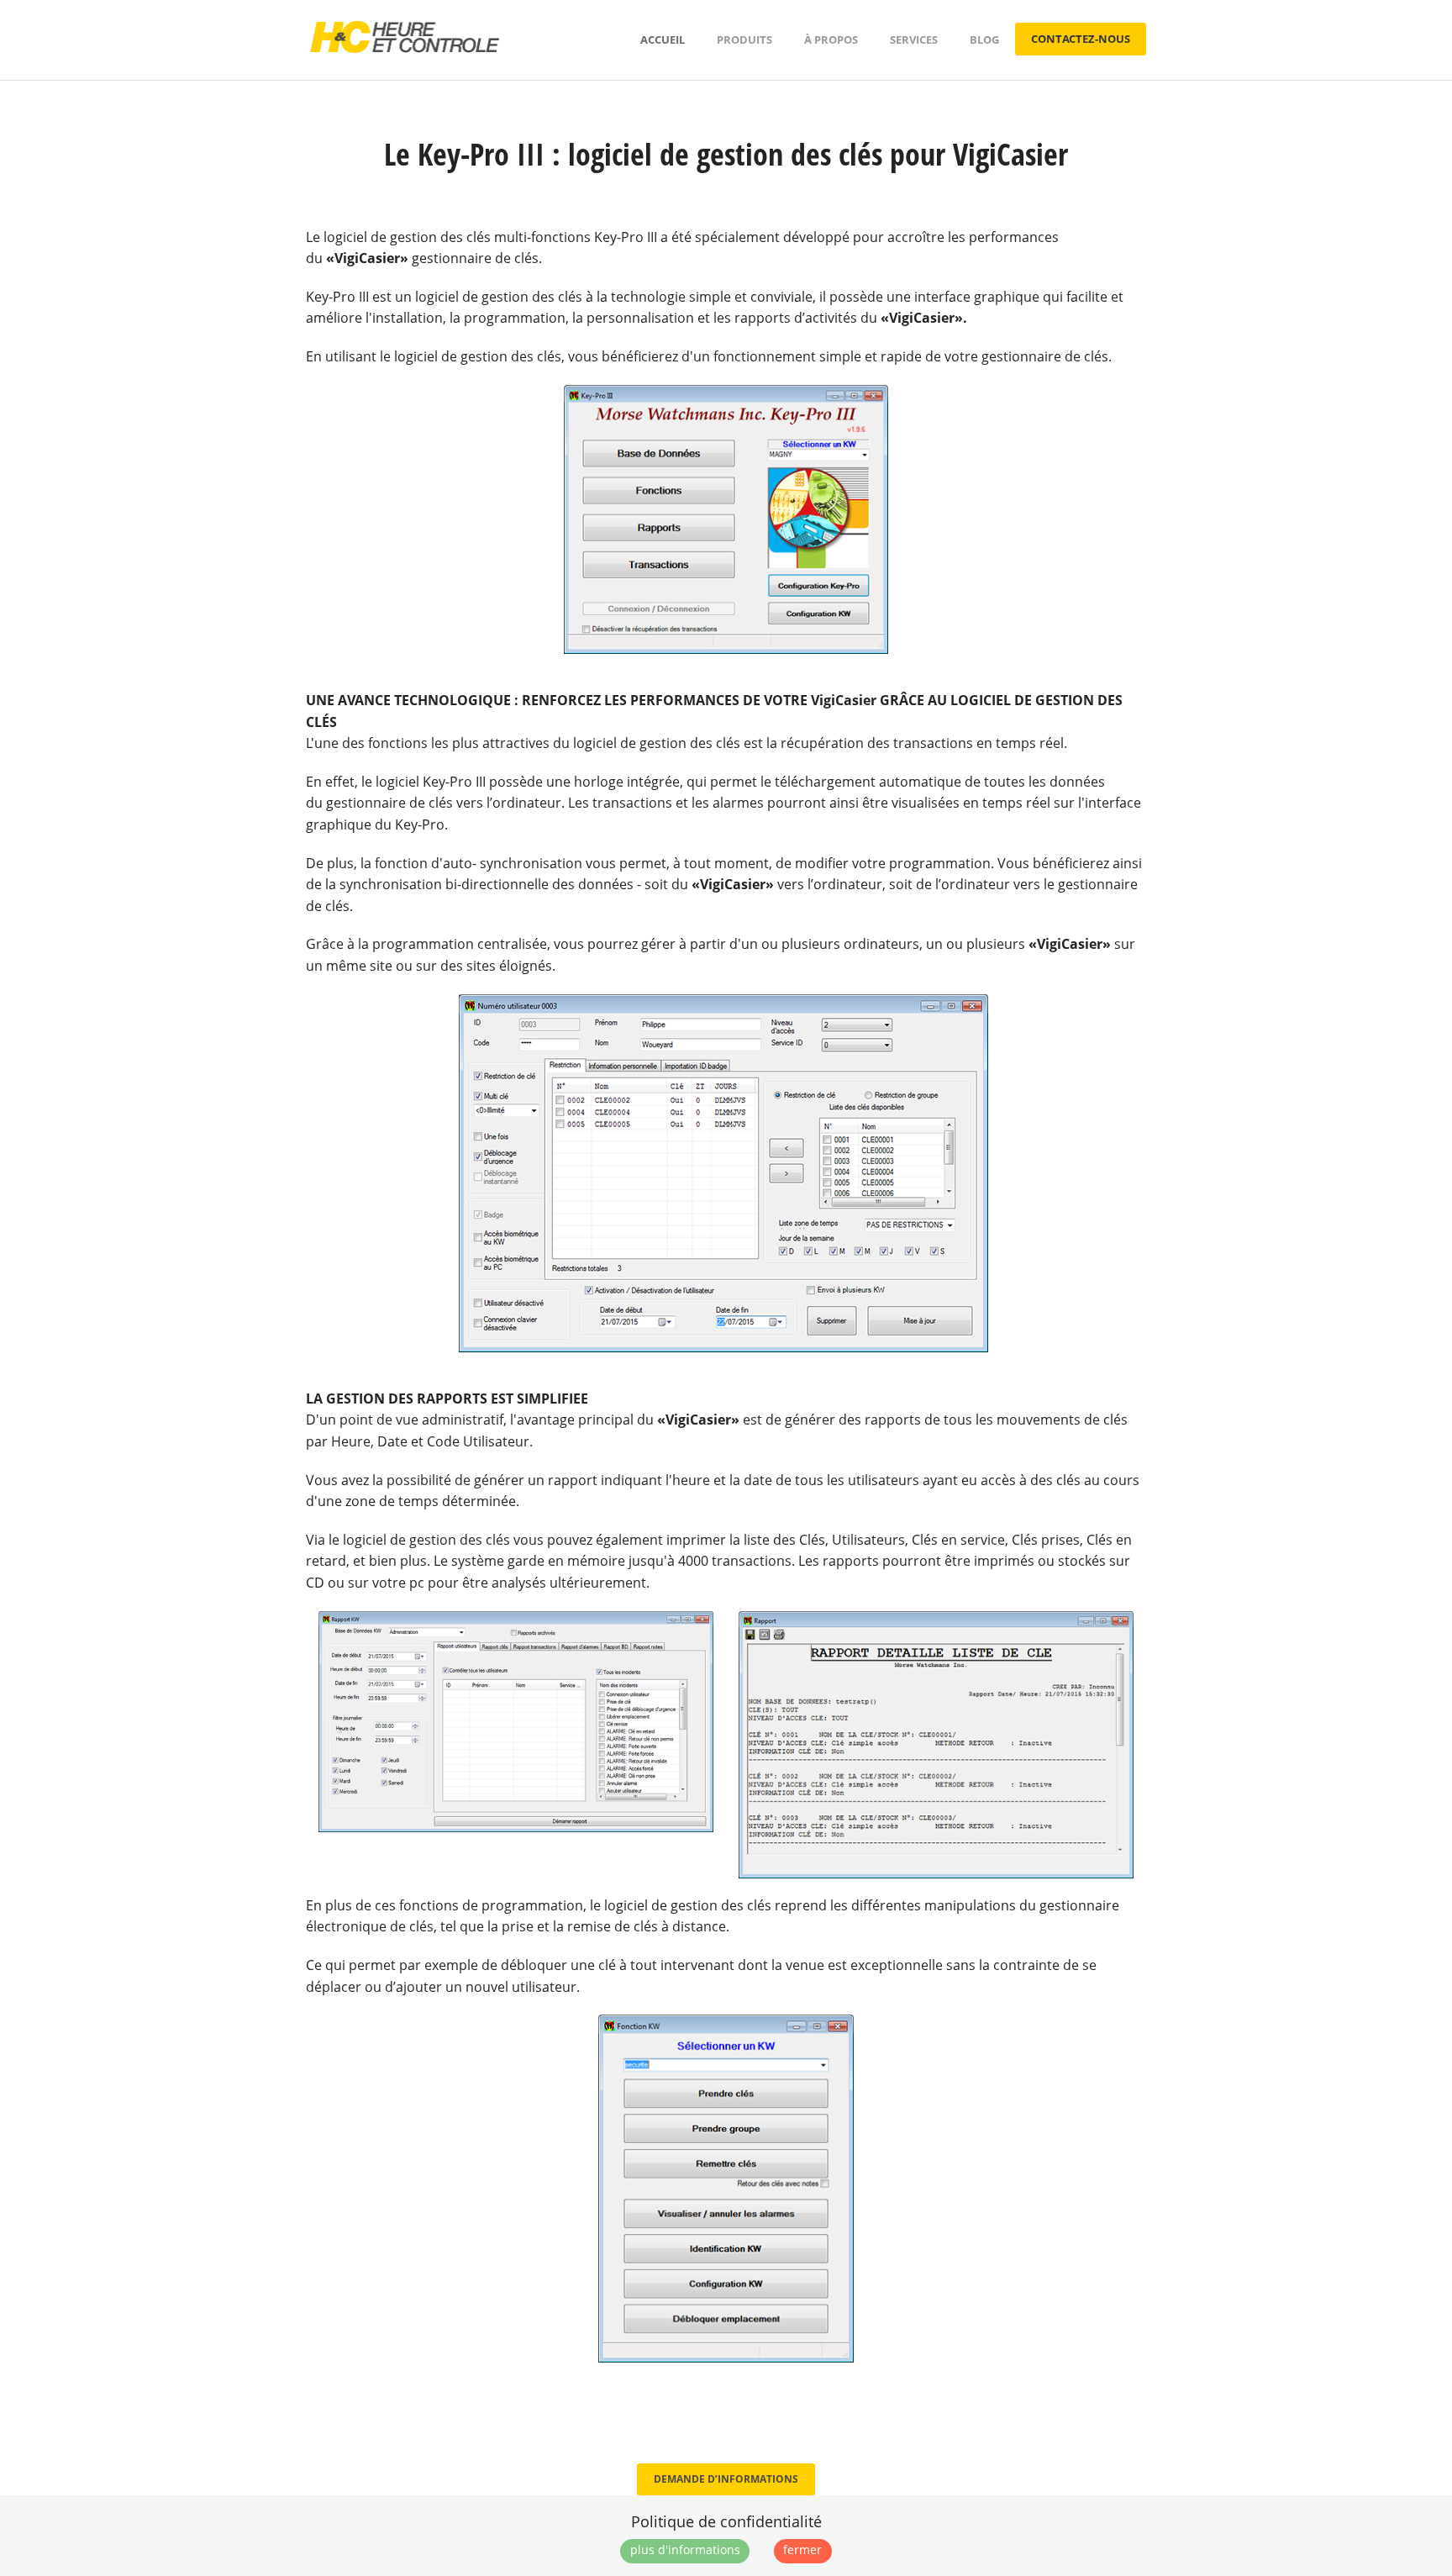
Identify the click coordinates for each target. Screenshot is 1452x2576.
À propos (831, 40)
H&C (405, 37)
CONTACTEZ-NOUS (1081, 39)
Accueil (663, 40)
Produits (744, 40)
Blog (984, 40)
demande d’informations (726, 2479)
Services (914, 40)
